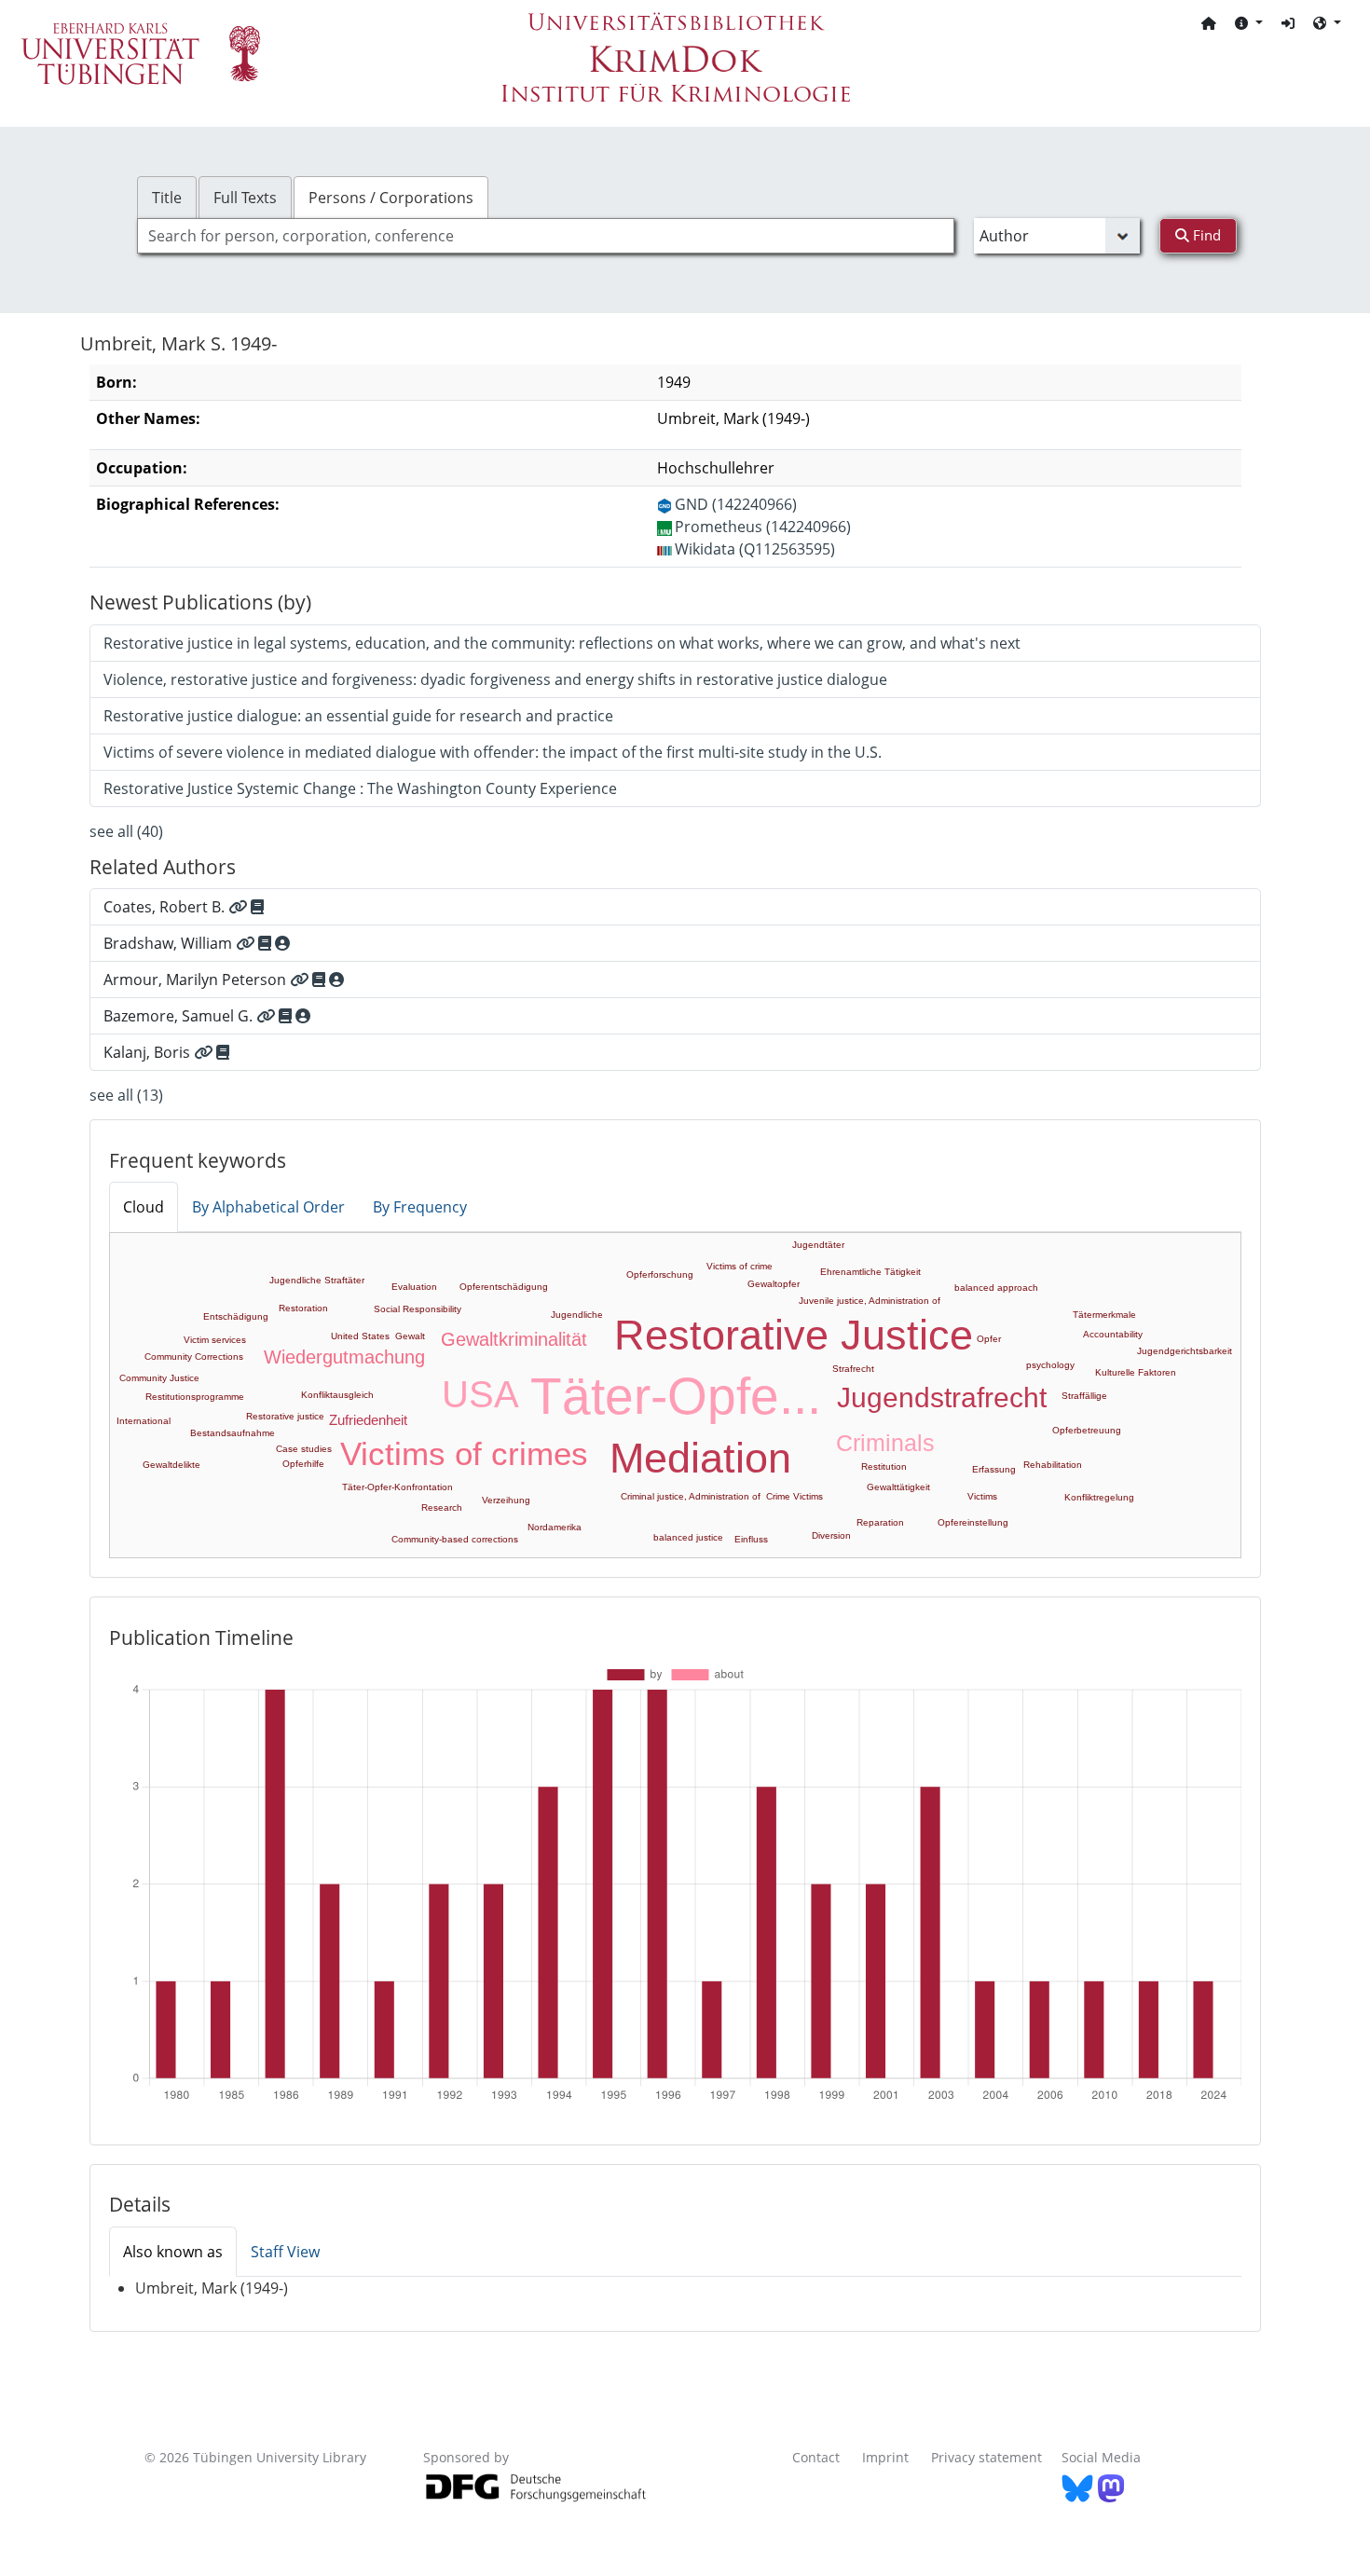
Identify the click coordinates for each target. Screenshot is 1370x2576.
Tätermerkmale (1104, 1315)
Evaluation (414, 1287)
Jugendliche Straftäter (317, 1280)
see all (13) (126, 1095)
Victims (982, 1496)
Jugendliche (577, 1315)
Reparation (880, 1522)
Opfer (989, 1339)
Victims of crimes (464, 1453)
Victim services (215, 1340)
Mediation (700, 1458)
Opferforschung (660, 1274)
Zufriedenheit (368, 1420)
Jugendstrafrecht (942, 1398)
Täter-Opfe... (676, 1396)
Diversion (831, 1535)
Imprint (885, 2457)
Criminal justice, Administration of (691, 1496)
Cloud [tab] (144, 1207)
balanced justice (688, 1537)
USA (480, 1394)
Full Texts (245, 198)
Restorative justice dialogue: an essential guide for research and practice (358, 716)
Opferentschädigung (504, 1287)
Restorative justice (285, 1416)
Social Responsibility (418, 1309)
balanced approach (996, 1288)
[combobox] (546, 236)
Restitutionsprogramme (195, 1397)
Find (1205, 235)
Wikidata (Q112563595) (755, 549)
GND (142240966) (736, 504)
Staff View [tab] (285, 2252)
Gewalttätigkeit (898, 1487)
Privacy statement (986, 2457)
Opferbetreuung (1087, 1430)
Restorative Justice (794, 1335)
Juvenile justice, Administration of (870, 1301)
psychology (1050, 1365)
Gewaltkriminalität (514, 1339)
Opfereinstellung (973, 1522)
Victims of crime (740, 1266)
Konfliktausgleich (337, 1395)
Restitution (884, 1466)
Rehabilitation (1053, 1465)
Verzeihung (506, 1500)
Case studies (304, 1449)
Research (442, 1507)
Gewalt (410, 1336)
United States (360, 1336)
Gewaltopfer (774, 1284)
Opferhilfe (303, 1464)
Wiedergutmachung (344, 1357)
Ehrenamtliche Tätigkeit (870, 1272)
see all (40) (126, 831)
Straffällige (1084, 1396)
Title (167, 198)
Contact (816, 2457)
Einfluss (751, 1539)
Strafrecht (853, 1369)
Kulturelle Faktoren (1136, 1372)
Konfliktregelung (1099, 1497)
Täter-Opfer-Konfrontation (397, 1487)
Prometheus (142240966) (763, 527)
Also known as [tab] (173, 2252)
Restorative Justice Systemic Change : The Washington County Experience (360, 788)
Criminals (885, 1443)
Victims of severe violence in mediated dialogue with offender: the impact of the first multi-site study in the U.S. (493, 752)
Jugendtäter (818, 1245)
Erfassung (994, 1469)
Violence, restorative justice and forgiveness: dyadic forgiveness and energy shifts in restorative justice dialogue (495, 679)
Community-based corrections (455, 1539)
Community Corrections (194, 1357)
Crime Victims (795, 1496)
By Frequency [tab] (420, 1207)
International (144, 1421)
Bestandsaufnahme (233, 1433)
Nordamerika (555, 1527)
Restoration (303, 1308)
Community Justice (159, 1378)
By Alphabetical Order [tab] (268, 1207)
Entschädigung (236, 1316)
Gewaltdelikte (171, 1465)
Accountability (1113, 1334)
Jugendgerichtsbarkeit (1185, 1351)
